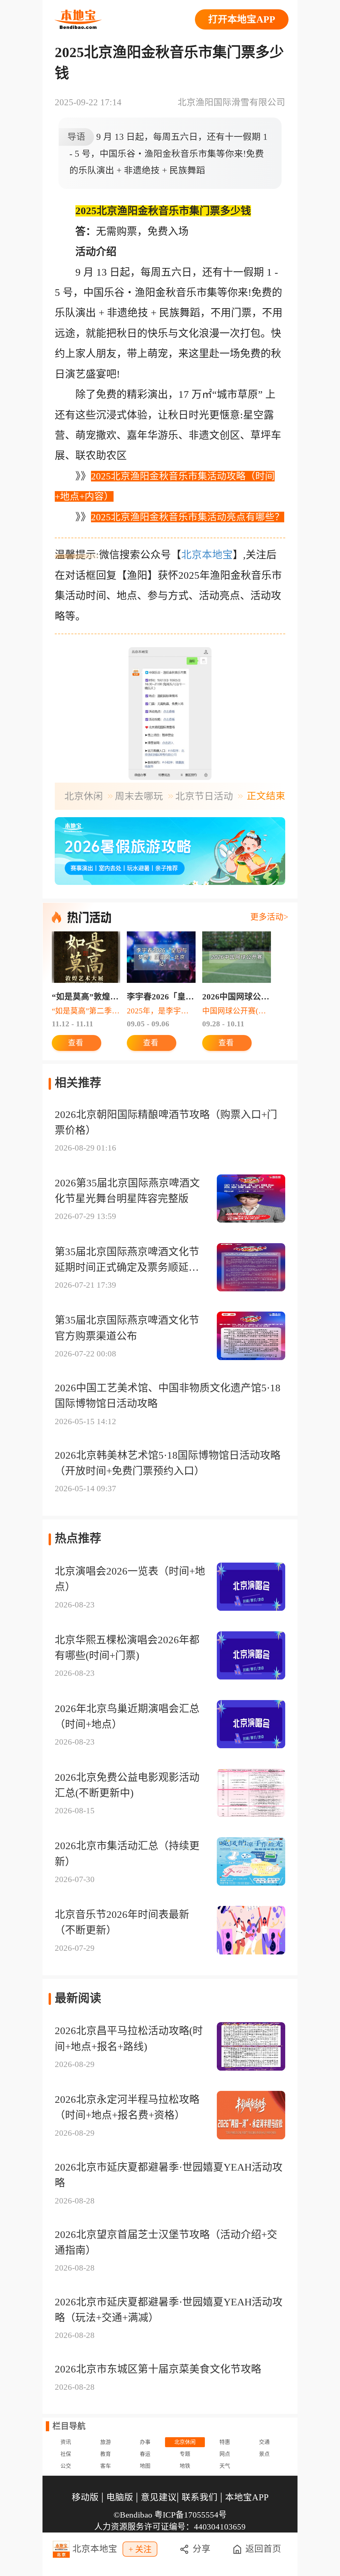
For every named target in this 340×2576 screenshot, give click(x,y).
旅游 (106, 2442)
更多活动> (269, 917)
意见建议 (159, 2497)
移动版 (85, 2497)
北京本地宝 (207, 555)
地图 (145, 2466)
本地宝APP (247, 2497)
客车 (106, 2466)
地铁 (185, 2466)
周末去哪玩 (139, 796)
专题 (185, 2454)
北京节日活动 (204, 796)
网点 (225, 2454)
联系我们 (200, 2497)
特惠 (225, 2442)
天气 (225, 2466)
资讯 (66, 2442)
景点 (264, 2454)
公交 (66, 2466)
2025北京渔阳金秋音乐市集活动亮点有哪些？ (188, 517)
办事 (145, 2442)
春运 (145, 2454)
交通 (264, 2442)
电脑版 (120, 2497)
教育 (106, 2454)
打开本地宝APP (242, 19)
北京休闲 (84, 796)
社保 (66, 2454)
